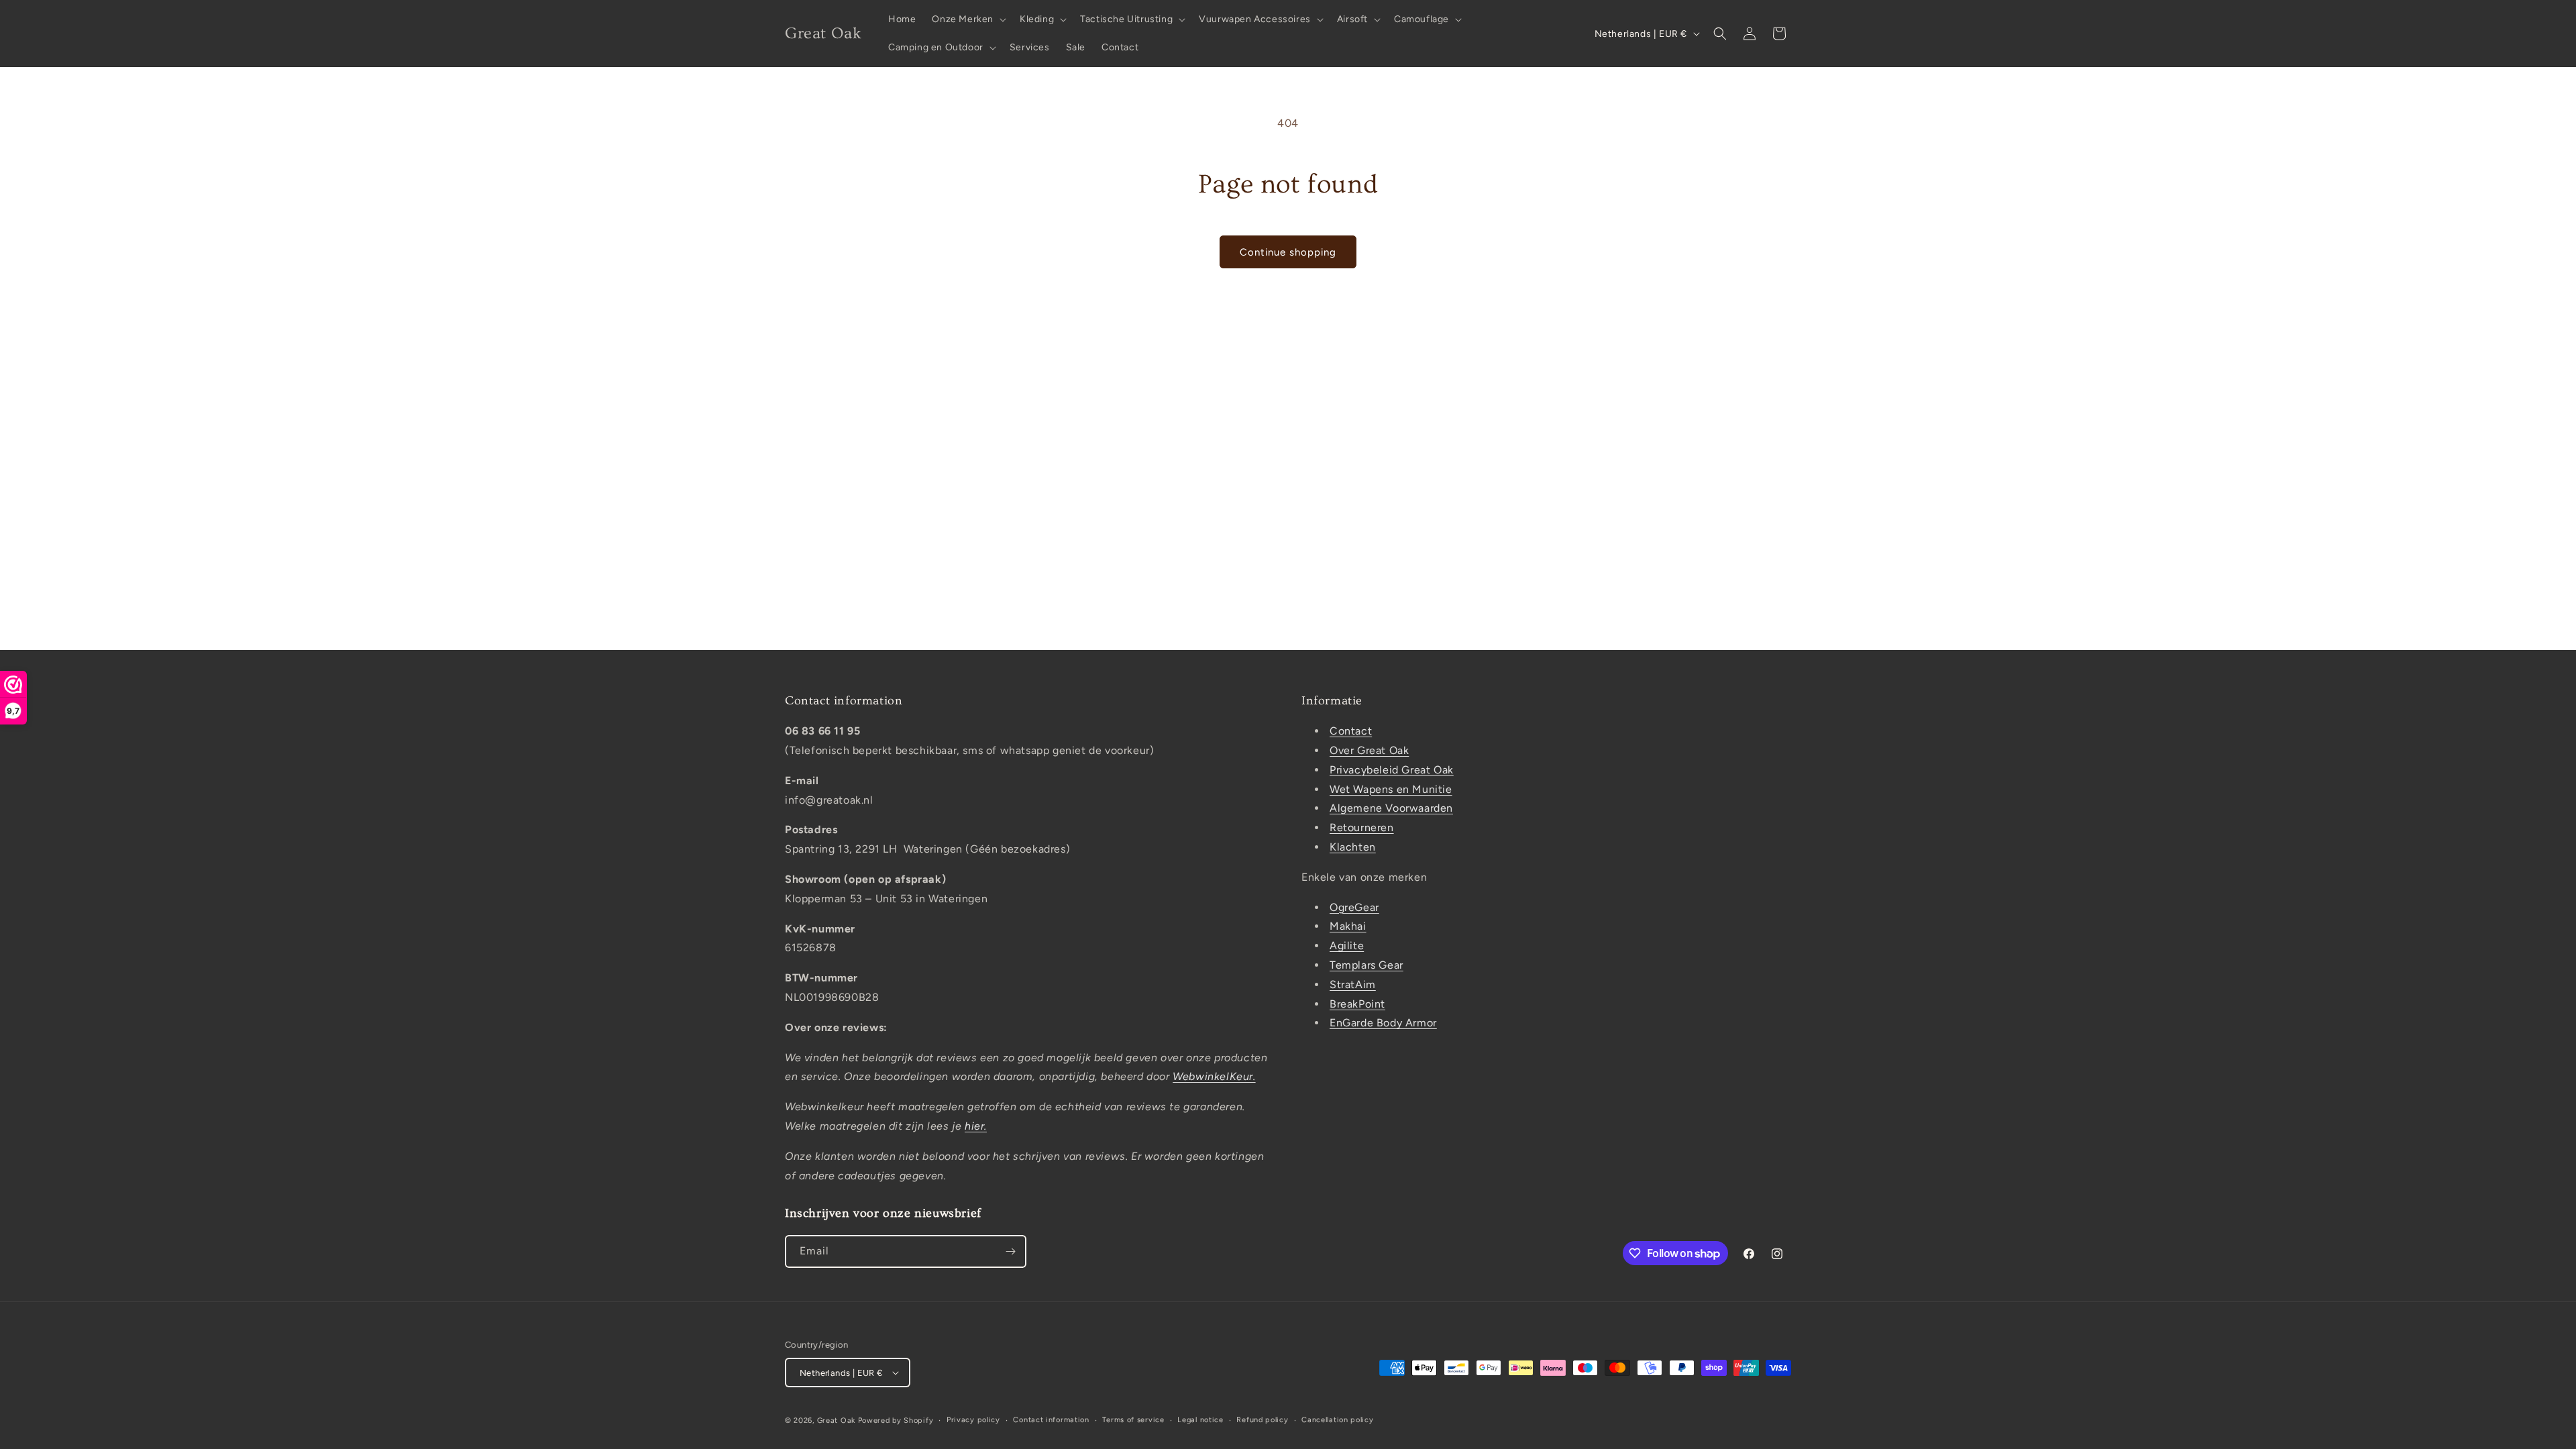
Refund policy (1262, 1420)
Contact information (1051, 1420)
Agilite (1347, 946)
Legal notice (1200, 1420)
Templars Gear (1366, 965)
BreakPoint (1357, 1004)
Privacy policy (973, 1420)
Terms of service (1133, 1420)
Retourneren (1362, 827)
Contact (1351, 731)
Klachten (1353, 847)
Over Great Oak (1369, 750)
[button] (968, 19)
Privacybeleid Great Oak (1392, 770)
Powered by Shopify (896, 1420)
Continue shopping (1288, 252)
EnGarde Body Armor (1383, 1023)
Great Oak (836, 1420)
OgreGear (1354, 907)
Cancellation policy (1337, 1420)
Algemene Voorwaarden (1391, 808)
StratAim (1353, 984)
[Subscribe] (1010, 1251)
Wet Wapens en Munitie (1391, 789)
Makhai (1348, 926)
